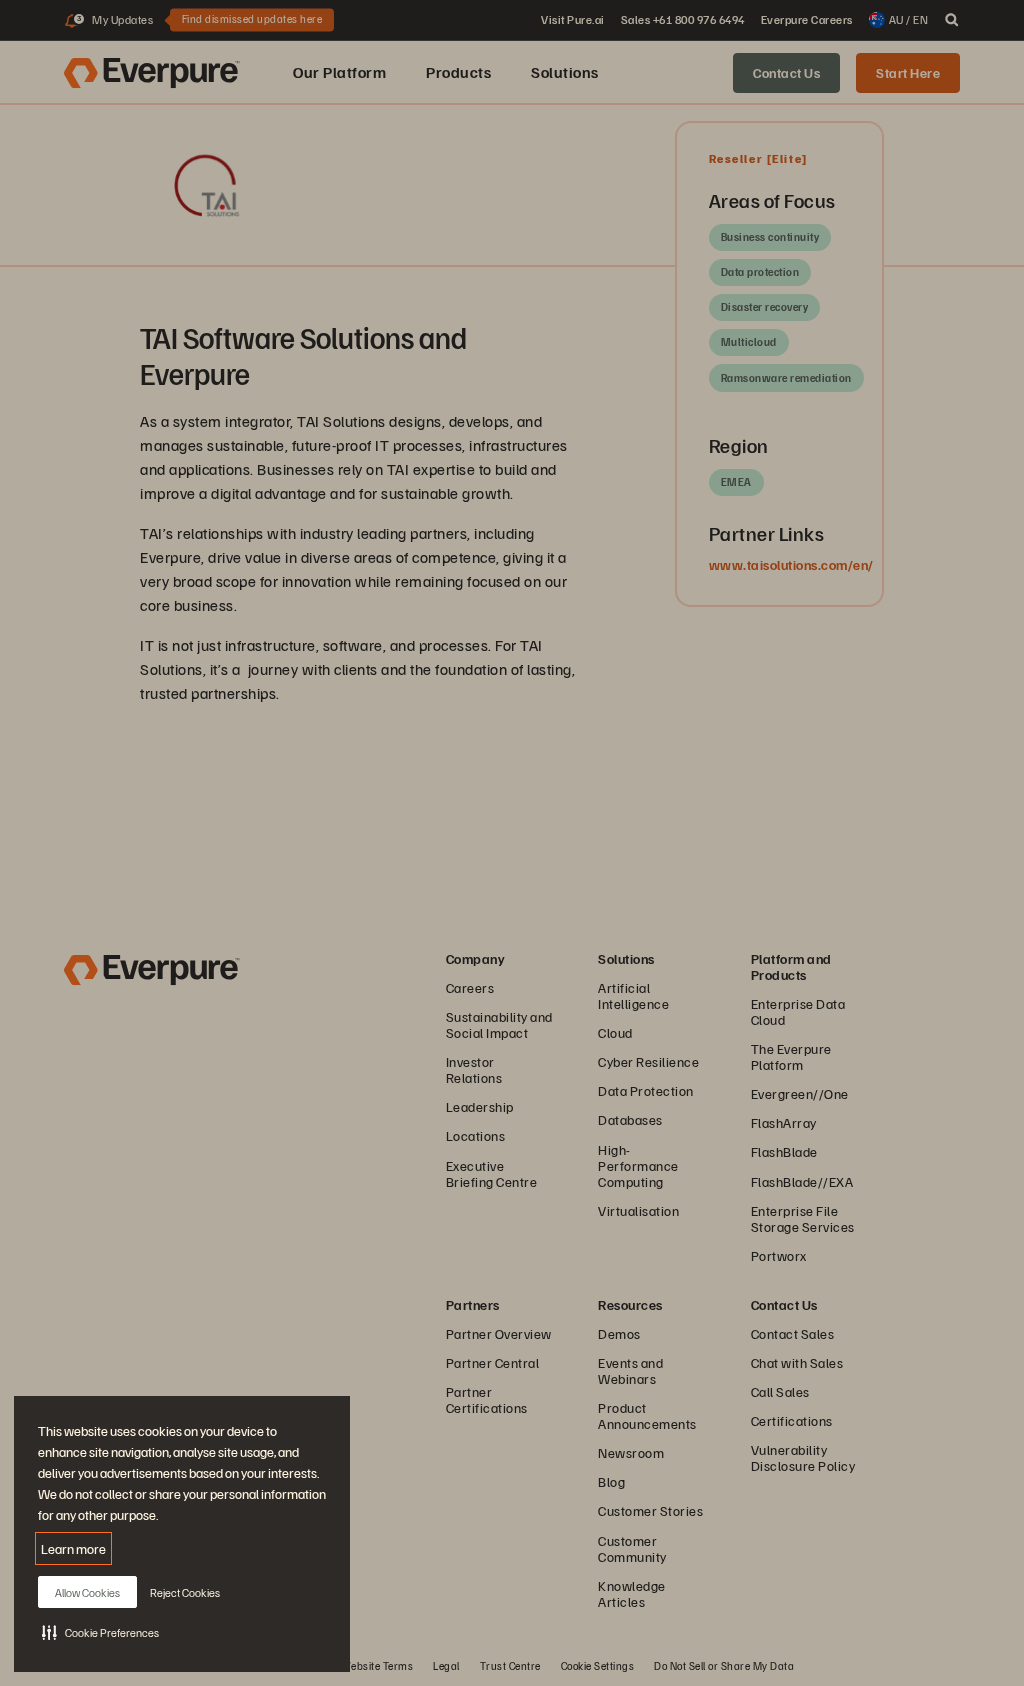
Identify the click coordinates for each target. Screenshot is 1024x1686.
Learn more (73, 1548)
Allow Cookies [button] (87, 1592)
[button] (100, 1632)
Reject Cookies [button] (185, 1592)
